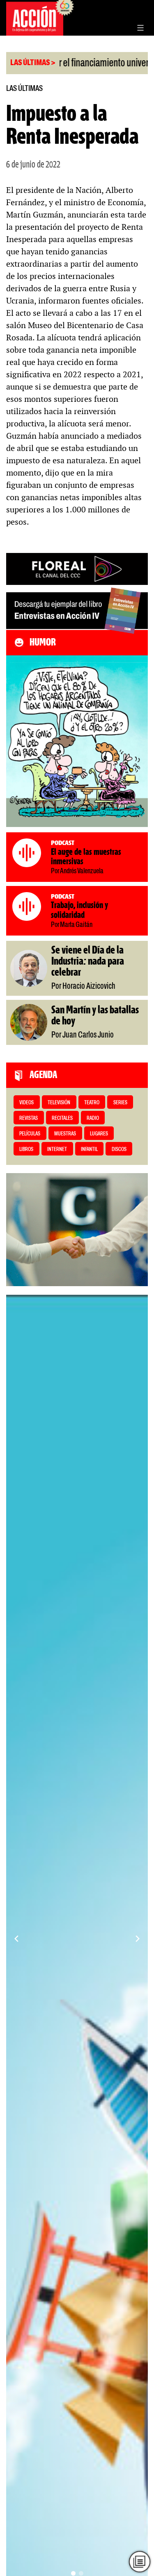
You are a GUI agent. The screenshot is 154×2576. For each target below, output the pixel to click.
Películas (30, 1134)
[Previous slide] (16, 1939)
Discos (119, 1150)
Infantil (89, 1150)
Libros (26, 1150)
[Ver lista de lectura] (140, 2562)
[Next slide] (138, 1939)
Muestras (65, 1134)
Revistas (29, 1118)
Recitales (62, 1118)
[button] (73, 2573)
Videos (26, 1103)
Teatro (92, 1103)
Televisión (59, 1103)
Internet (57, 1150)
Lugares (99, 1134)
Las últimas (24, 89)
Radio (93, 1118)
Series (120, 1103)
